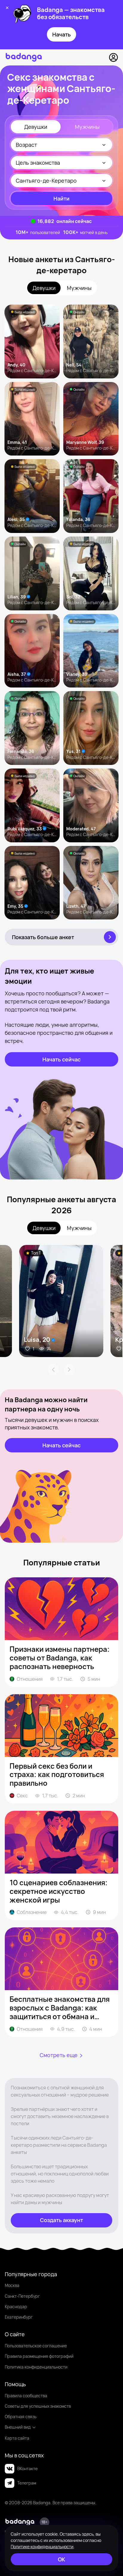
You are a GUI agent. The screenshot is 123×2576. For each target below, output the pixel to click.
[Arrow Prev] (53, 1370)
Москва (12, 2285)
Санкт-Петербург (22, 2296)
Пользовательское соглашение (36, 2346)
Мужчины (87, 127)
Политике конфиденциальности (42, 2547)
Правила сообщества (26, 2396)
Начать (61, 34)
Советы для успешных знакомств (38, 2406)
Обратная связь (21, 2417)
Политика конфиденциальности (36, 2367)
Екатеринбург (19, 2317)
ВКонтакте (27, 2469)
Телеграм (27, 2483)
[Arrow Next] (69, 1370)
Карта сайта (17, 2438)
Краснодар (16, 2307)
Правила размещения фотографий (39, 2356)
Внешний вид (18, 2427)
